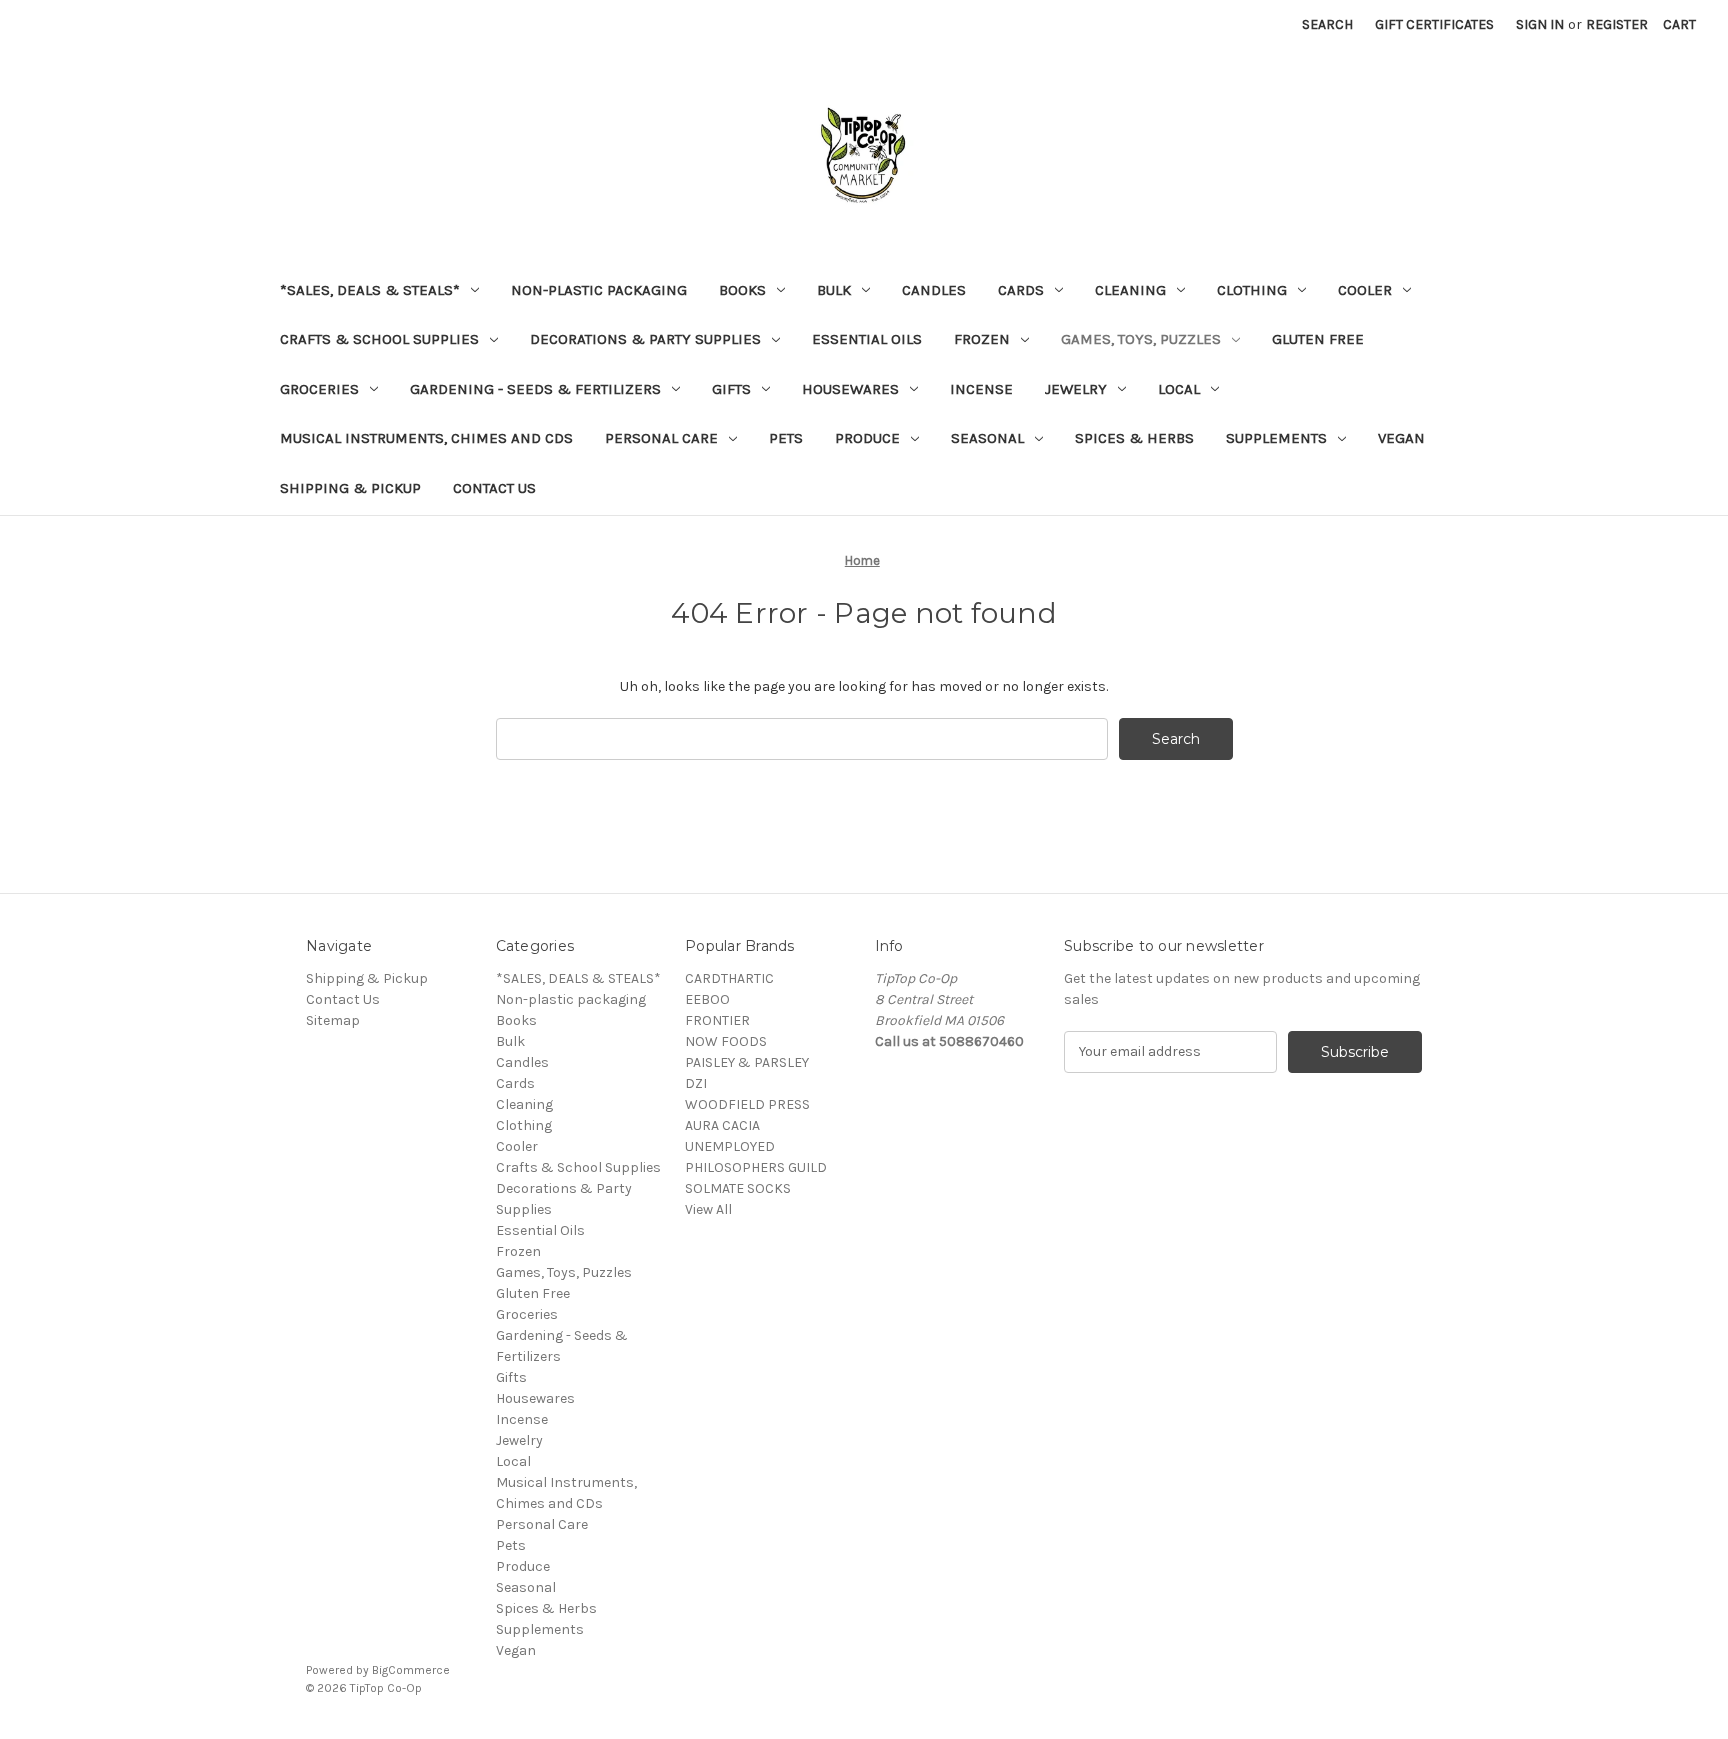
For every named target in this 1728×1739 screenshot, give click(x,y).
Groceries (319, 389)
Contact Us (494, 488)
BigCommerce (411, 1670)
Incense (981, 389)
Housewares (850, 389)
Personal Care (661, 438)
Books (742, 290)
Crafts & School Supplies (379, 339)
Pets (786, 438)
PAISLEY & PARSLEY (747, 1062)
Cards (1021, 290)
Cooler (1365, 290)
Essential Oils (867, 339)
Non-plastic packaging (599, 290)
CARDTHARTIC (729, 978)
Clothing (1252, 290)
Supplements (1276, 438)
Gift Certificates (1434, 24)
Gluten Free (1318, 339)
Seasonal (987, 438)
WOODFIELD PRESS (747, 1104)
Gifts (731, 389)
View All (708, 1209)
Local (1179, 389)
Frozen (982, 339)
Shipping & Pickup (350, 488)
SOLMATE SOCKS (738, 1188)
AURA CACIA (722, 1125)
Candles (934, 290)
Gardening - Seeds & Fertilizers (535, 389)
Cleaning (1130, 290)
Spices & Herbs (1134, 438)
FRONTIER (717, 1020)
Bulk (834, 290)
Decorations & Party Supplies (645, 339)
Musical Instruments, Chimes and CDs (426, 438)
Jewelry (1076, 389)
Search (1327, 24)
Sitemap (333, 1020)
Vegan (1401, 438)
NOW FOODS (726, 1041)
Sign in (1540, 24)
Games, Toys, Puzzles (1141, 339)
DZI (696, 1083)
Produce (867, 438)
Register (1617, 24)
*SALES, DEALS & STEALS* (370, 290)
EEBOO (707, 999)
